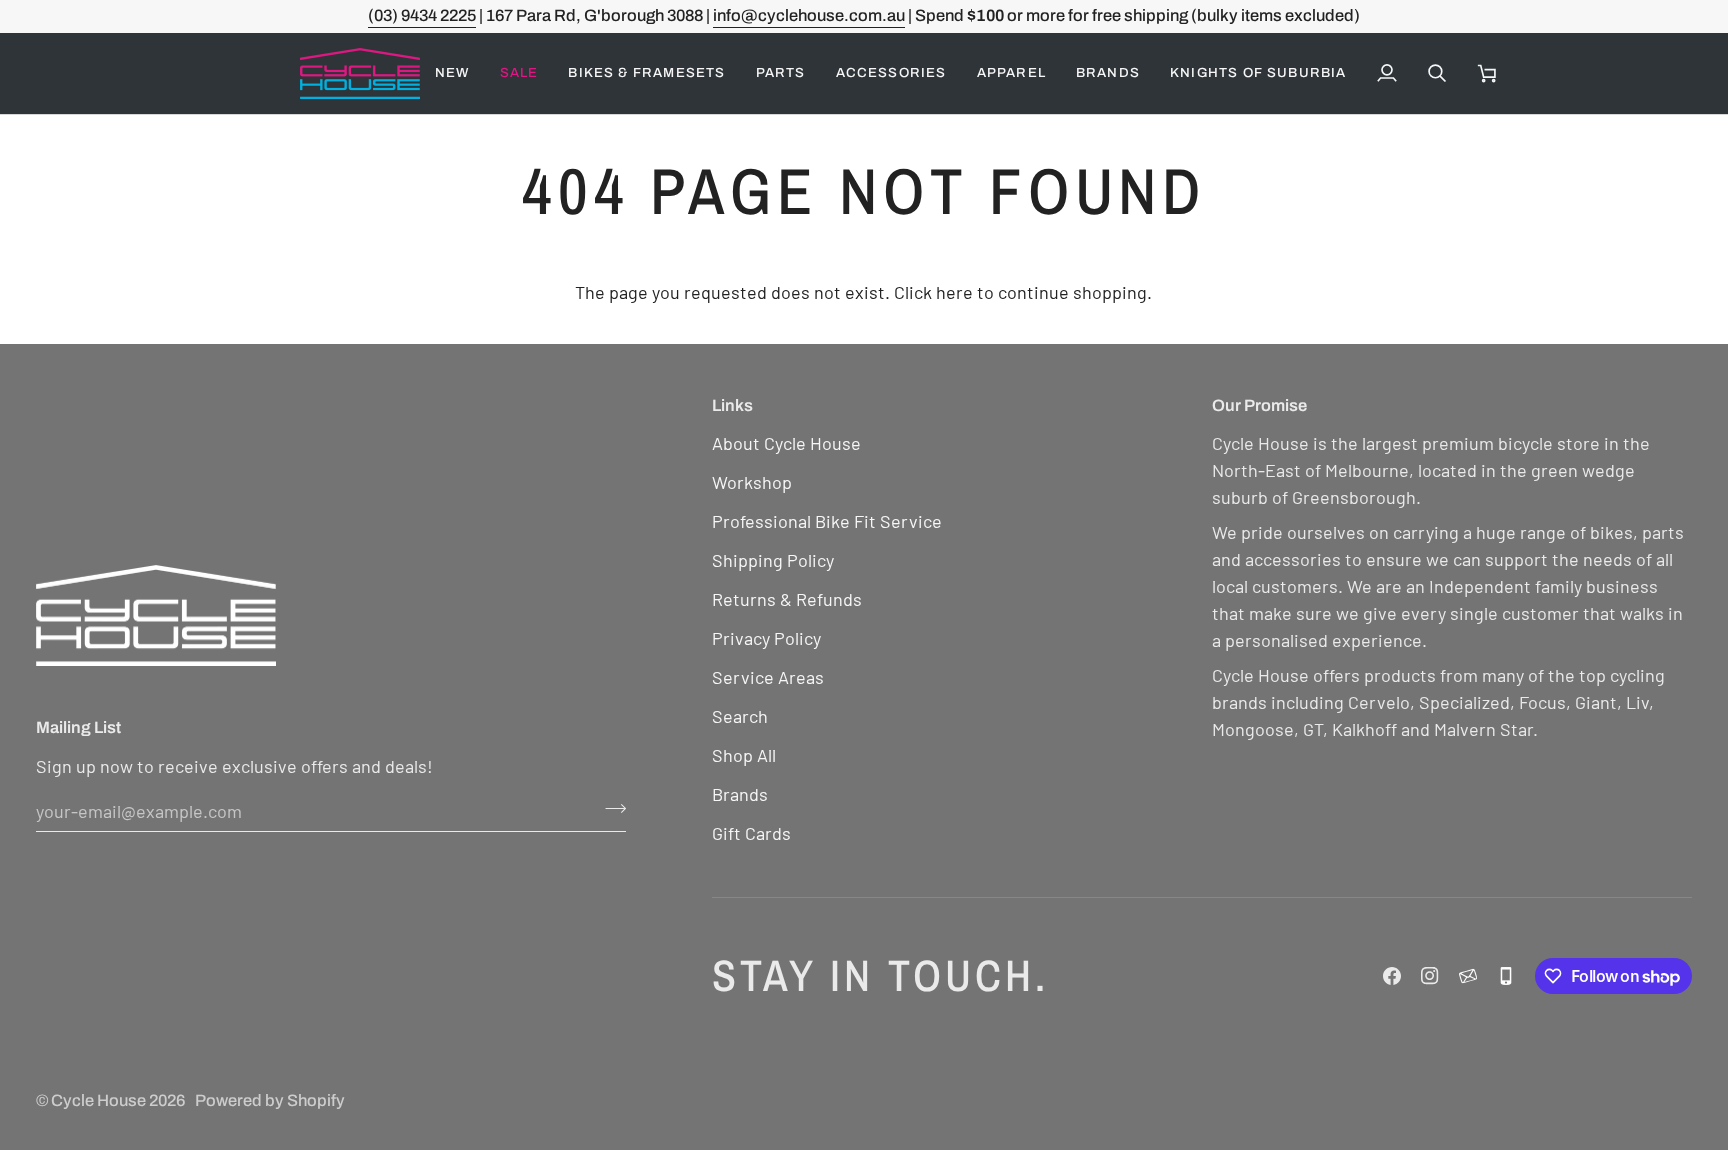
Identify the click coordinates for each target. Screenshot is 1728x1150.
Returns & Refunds (787, 599)
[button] (519, 73)
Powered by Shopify (270, 1100)
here (954, 292)
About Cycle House (786, 443)
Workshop (752, 482)
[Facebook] (1392, 976)
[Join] (609, 808)
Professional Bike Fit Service (827, 521)
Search (740, 716)
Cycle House (98, 1100)
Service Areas (768, 677)
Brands (740, 794)
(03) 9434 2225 (422, 15)
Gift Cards (751, 833)
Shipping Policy (773, 560)
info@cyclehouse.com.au (809, 15)
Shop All (744, 755)
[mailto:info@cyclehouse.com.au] (1468, 976)
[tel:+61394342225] (1506, 976)
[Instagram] (1430, 976)
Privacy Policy (766, 638)
